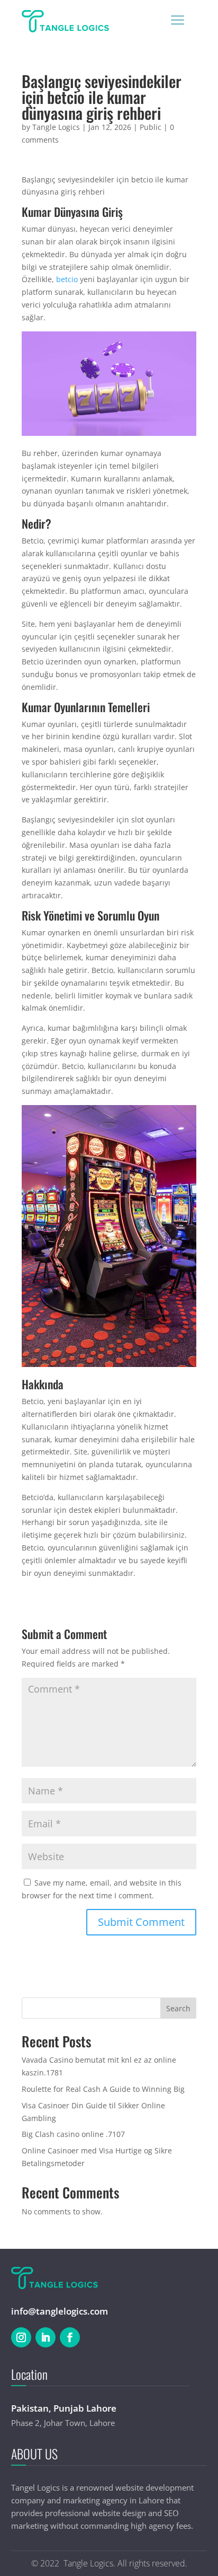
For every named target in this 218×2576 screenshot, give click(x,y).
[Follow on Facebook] (70, 2337)
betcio (67, 279)
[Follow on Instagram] (21, 2337)
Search (178, 2008)
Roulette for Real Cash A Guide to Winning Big (103, 2089)
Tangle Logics (56, 127)
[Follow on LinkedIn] (46, 2337)
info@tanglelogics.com (60, 2311)
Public (151, 127)
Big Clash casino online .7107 (73, 2134)
